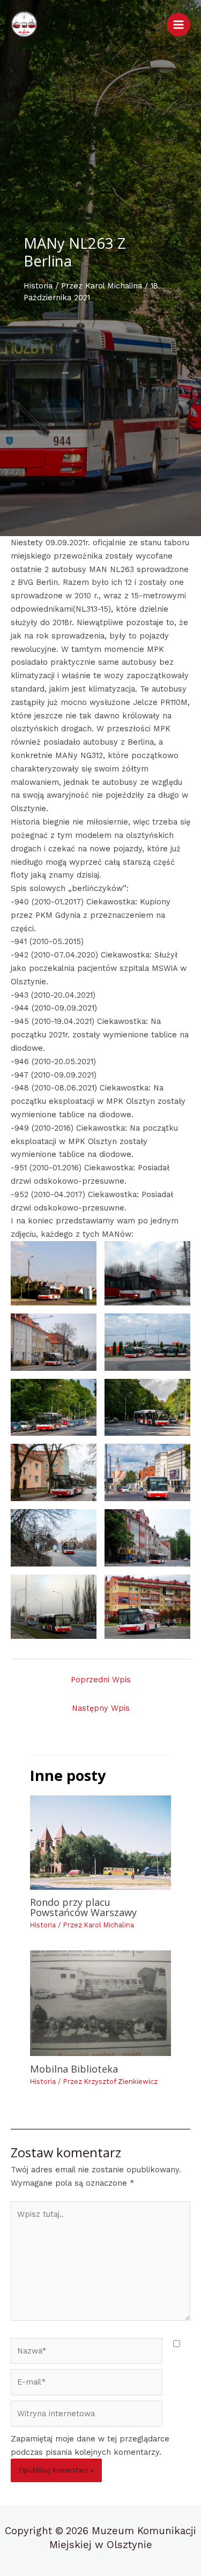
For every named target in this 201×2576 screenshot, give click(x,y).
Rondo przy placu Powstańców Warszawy (83, 1907)
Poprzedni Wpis (101, 1680)
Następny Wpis (101, 1708)
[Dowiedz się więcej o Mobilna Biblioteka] (100, 2003)
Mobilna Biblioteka (74, 2069)
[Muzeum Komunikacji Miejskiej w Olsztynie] (24, 24)
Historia (38, 286)
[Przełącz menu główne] (178, 25)
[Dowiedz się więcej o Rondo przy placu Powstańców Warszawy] (100, 1842)
